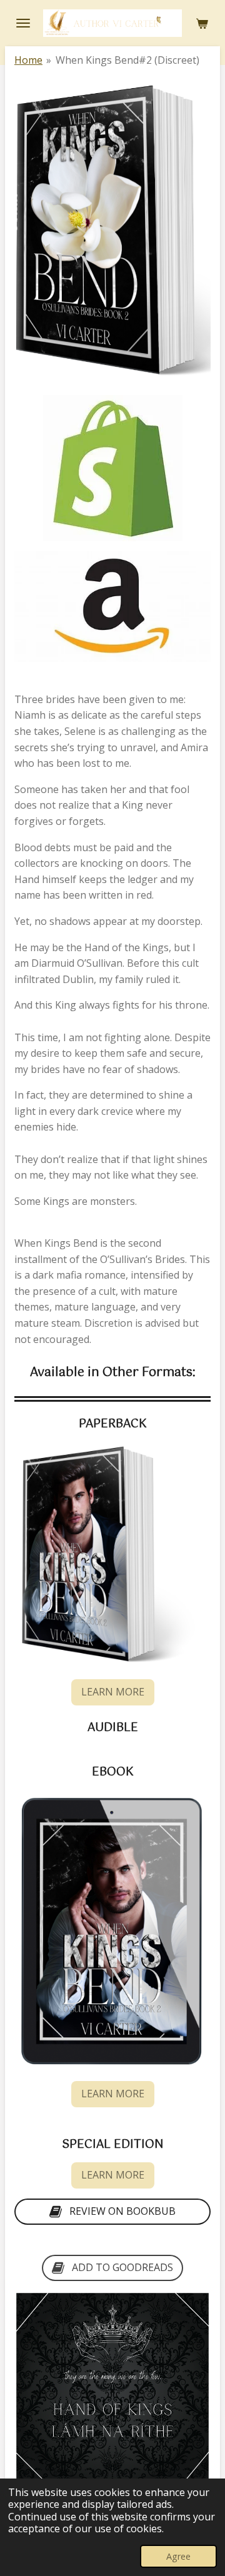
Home (28, 60)
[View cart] (202, 23)
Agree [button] (178, 2556)
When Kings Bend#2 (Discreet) (127, 60)
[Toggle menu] (23, 23)
